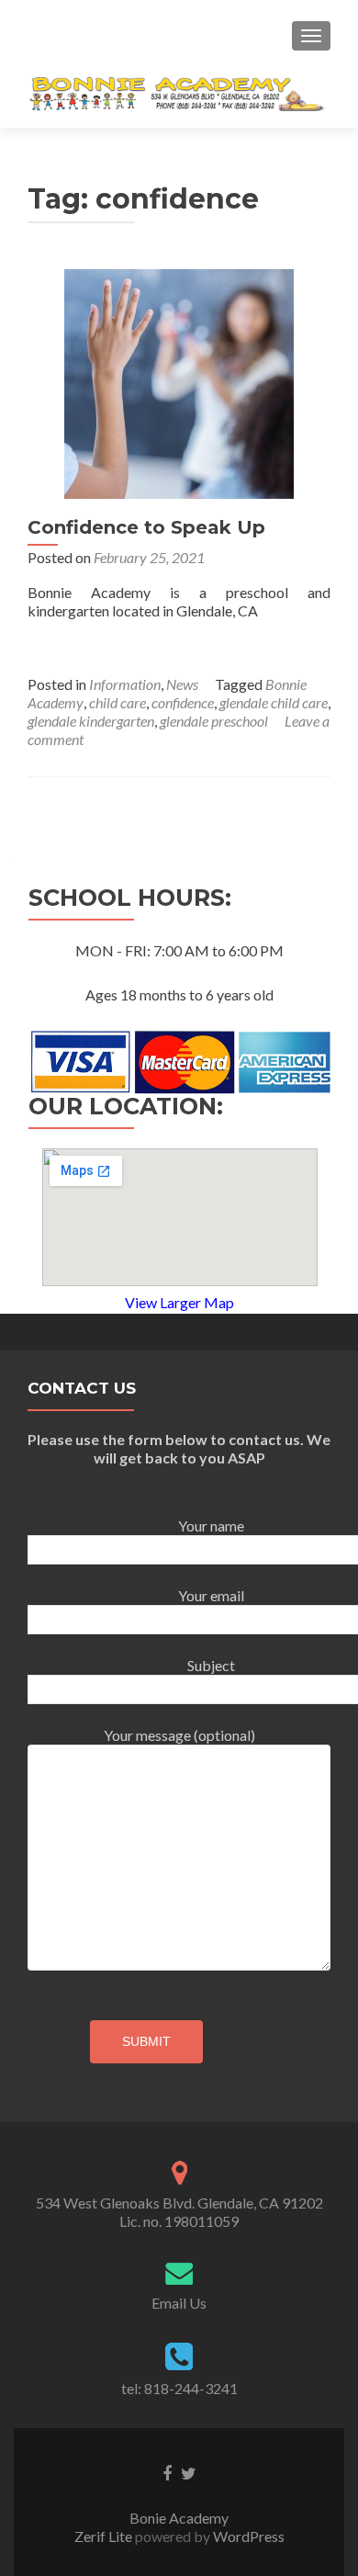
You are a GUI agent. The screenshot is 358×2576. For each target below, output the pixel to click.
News (182, 684)
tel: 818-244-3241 (179, 2388)
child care (117, 702)
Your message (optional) (179, 1735)
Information (125, 684)
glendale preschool (214, 721)
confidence (183, 702)
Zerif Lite (105, 2536)
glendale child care (274, 702)
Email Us (179, 2303)
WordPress (247, 2536)
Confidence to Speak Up (146, 527)
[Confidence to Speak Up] (179, 382)
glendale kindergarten (91, 721)
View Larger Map (179, 1302)
